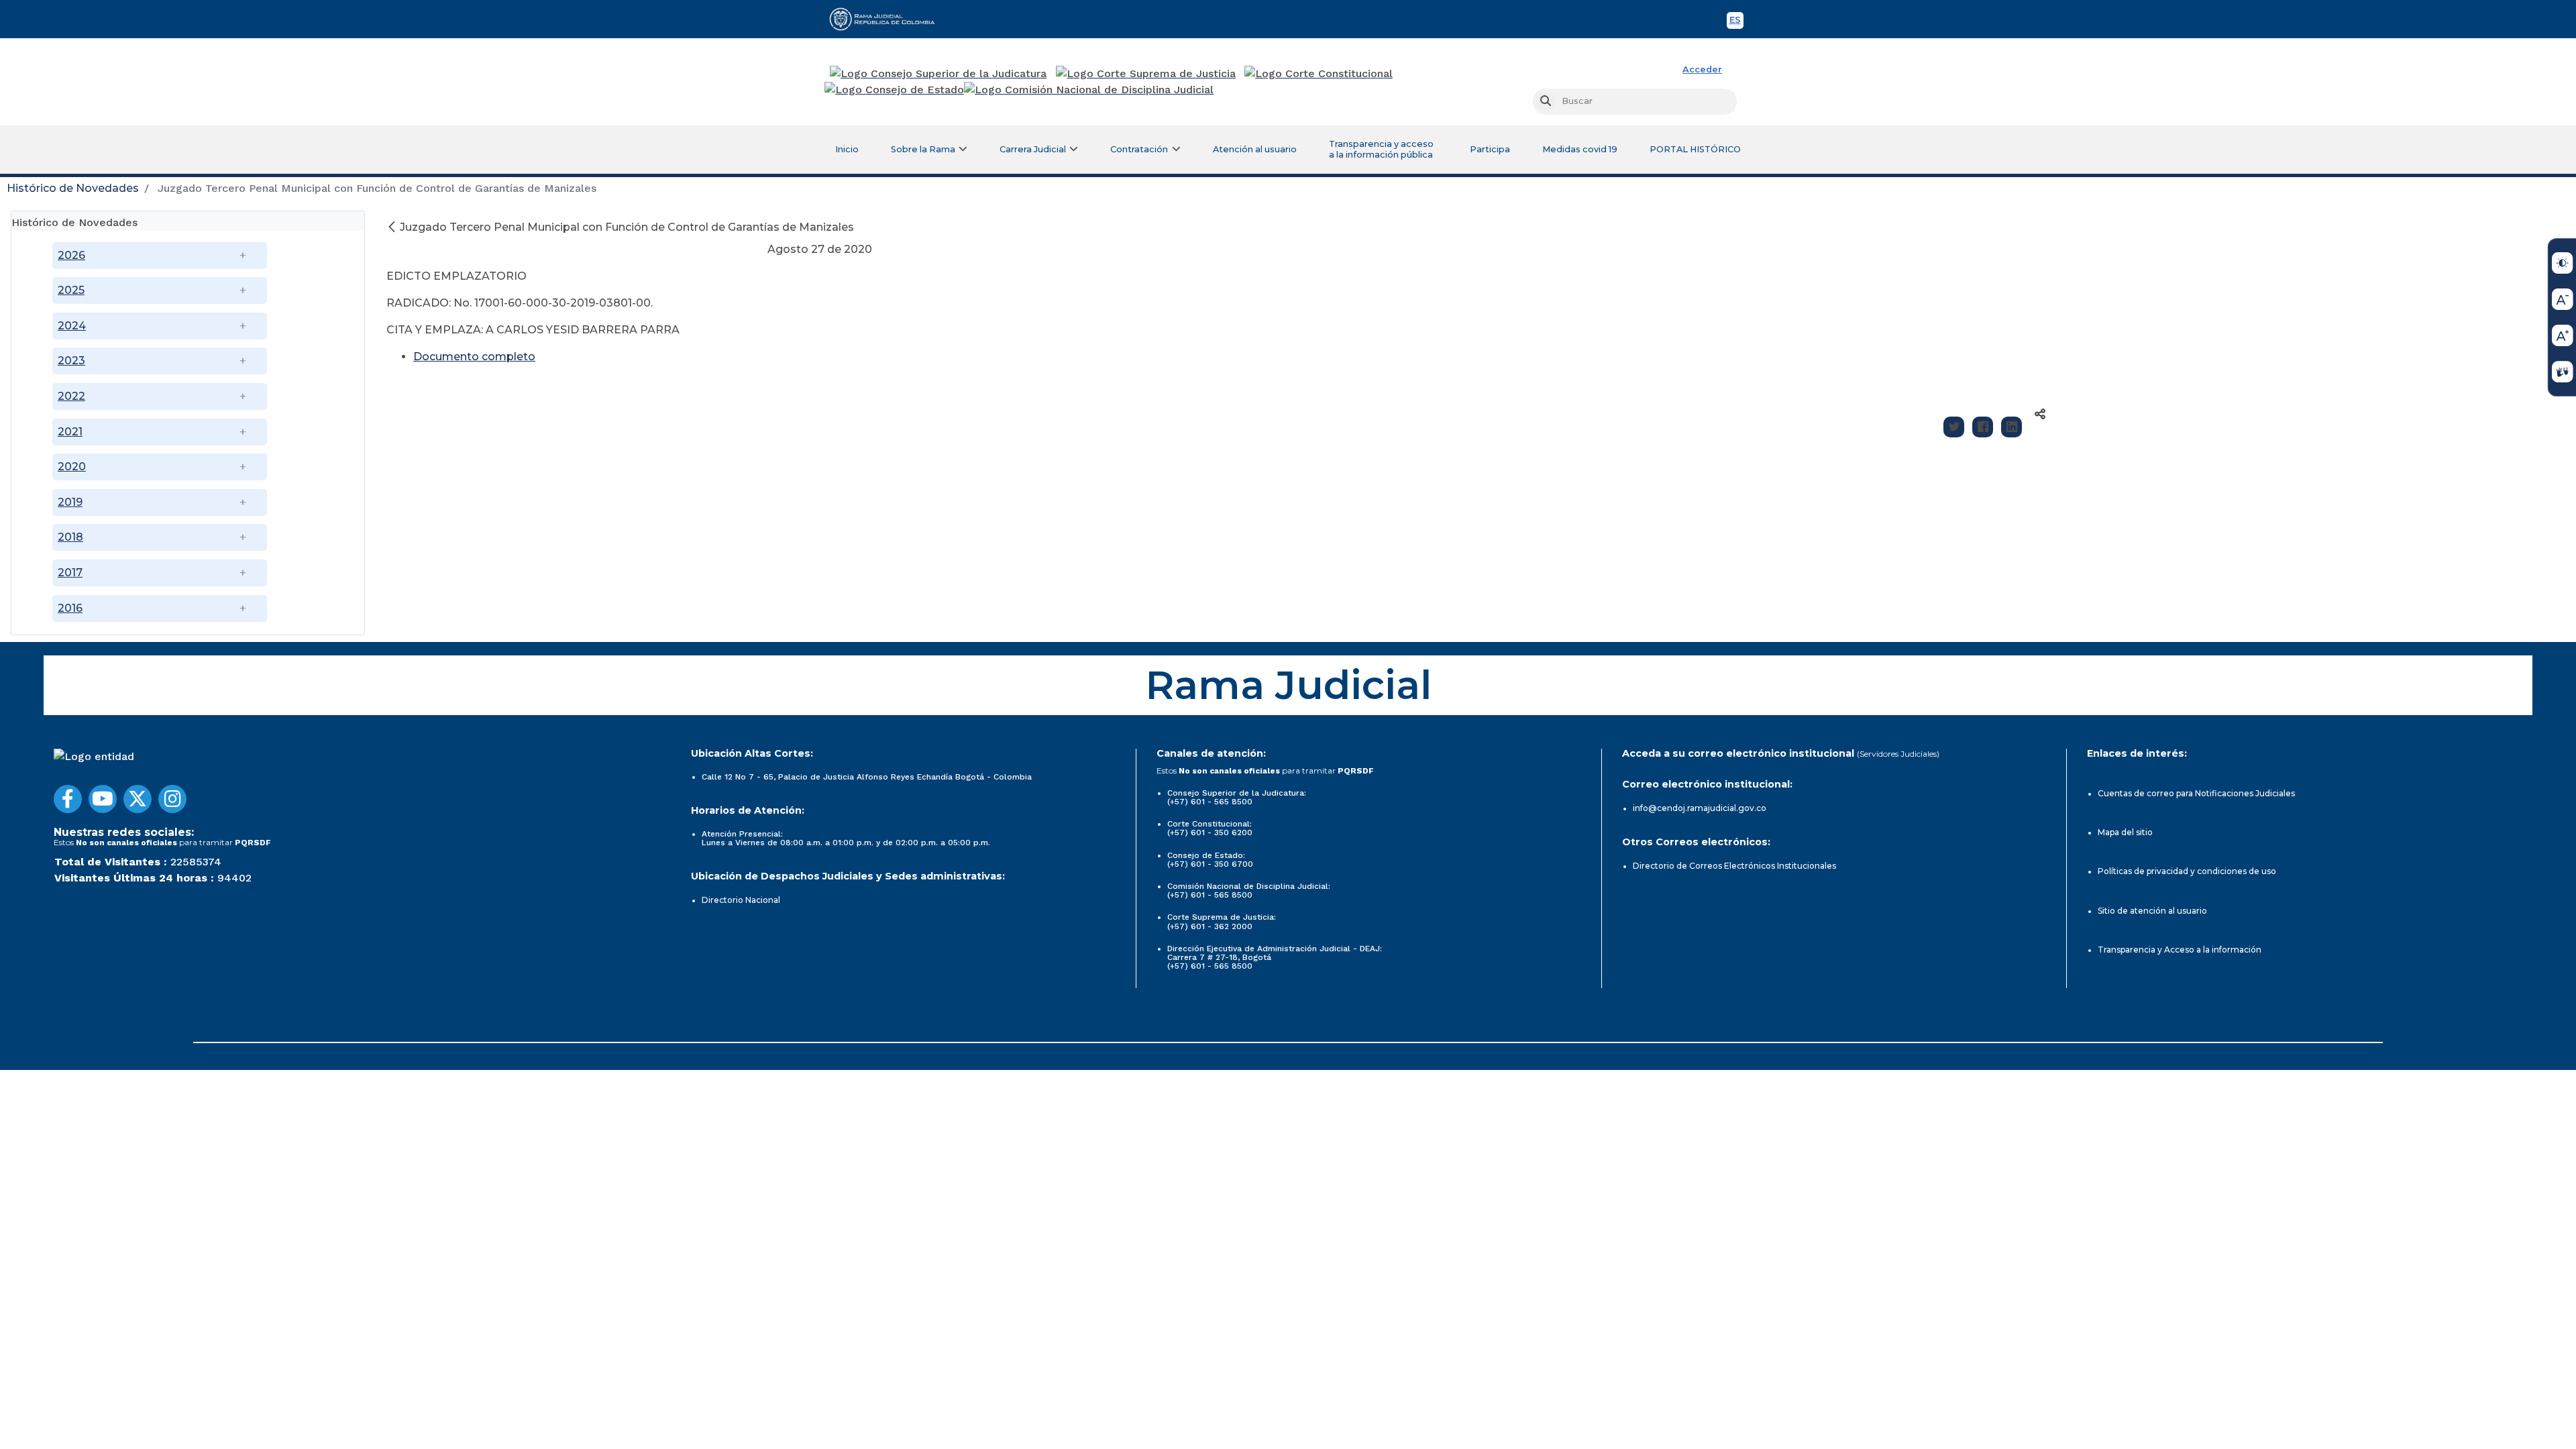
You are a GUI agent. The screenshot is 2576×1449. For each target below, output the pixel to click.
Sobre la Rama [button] (923, 149)
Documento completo (474, 357)
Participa (1490, 149)
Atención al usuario (1255, 149)
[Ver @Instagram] (172, 799)
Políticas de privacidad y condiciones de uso (2187, 871)
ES (1736, 22)
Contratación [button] (1139, 149)
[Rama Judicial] (888, 19)
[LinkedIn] (2011, 427)
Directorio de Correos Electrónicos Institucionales (1734, 866)
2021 (70, 432)
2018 (70, 537)
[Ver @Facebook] (68, 799)
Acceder (1702, 69)
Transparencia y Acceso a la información (2180, 950)
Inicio (847, 149)
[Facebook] (1983, 427)
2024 (72, 326)
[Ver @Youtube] (103, 799)
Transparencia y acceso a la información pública (1381, 149)
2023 (71, 361)
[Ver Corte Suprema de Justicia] (1146, 74)
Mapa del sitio (2125, 832)
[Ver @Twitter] (138, 799)
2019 (70, 502)
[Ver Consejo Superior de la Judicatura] (938, 74)
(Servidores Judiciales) (1898, 754)
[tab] (188, 221)
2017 (70, 573)
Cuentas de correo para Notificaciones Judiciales (2196, 793)
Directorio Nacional (741, 900)
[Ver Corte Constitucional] (1319, 74)
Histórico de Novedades (73, 188)
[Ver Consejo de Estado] (894, 90)
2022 (71, 396)
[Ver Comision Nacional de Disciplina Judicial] (1089, 90)
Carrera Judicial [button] (1033, 149)
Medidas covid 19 (1580, 149)
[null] (393, 227)
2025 (71, 290)
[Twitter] (1954, 427)
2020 (72, 467)
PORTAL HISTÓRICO (1695, 149)
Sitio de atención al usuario (2152, 911)
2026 (71, 255)
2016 (70, 608)
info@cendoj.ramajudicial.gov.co (1700, 808)
